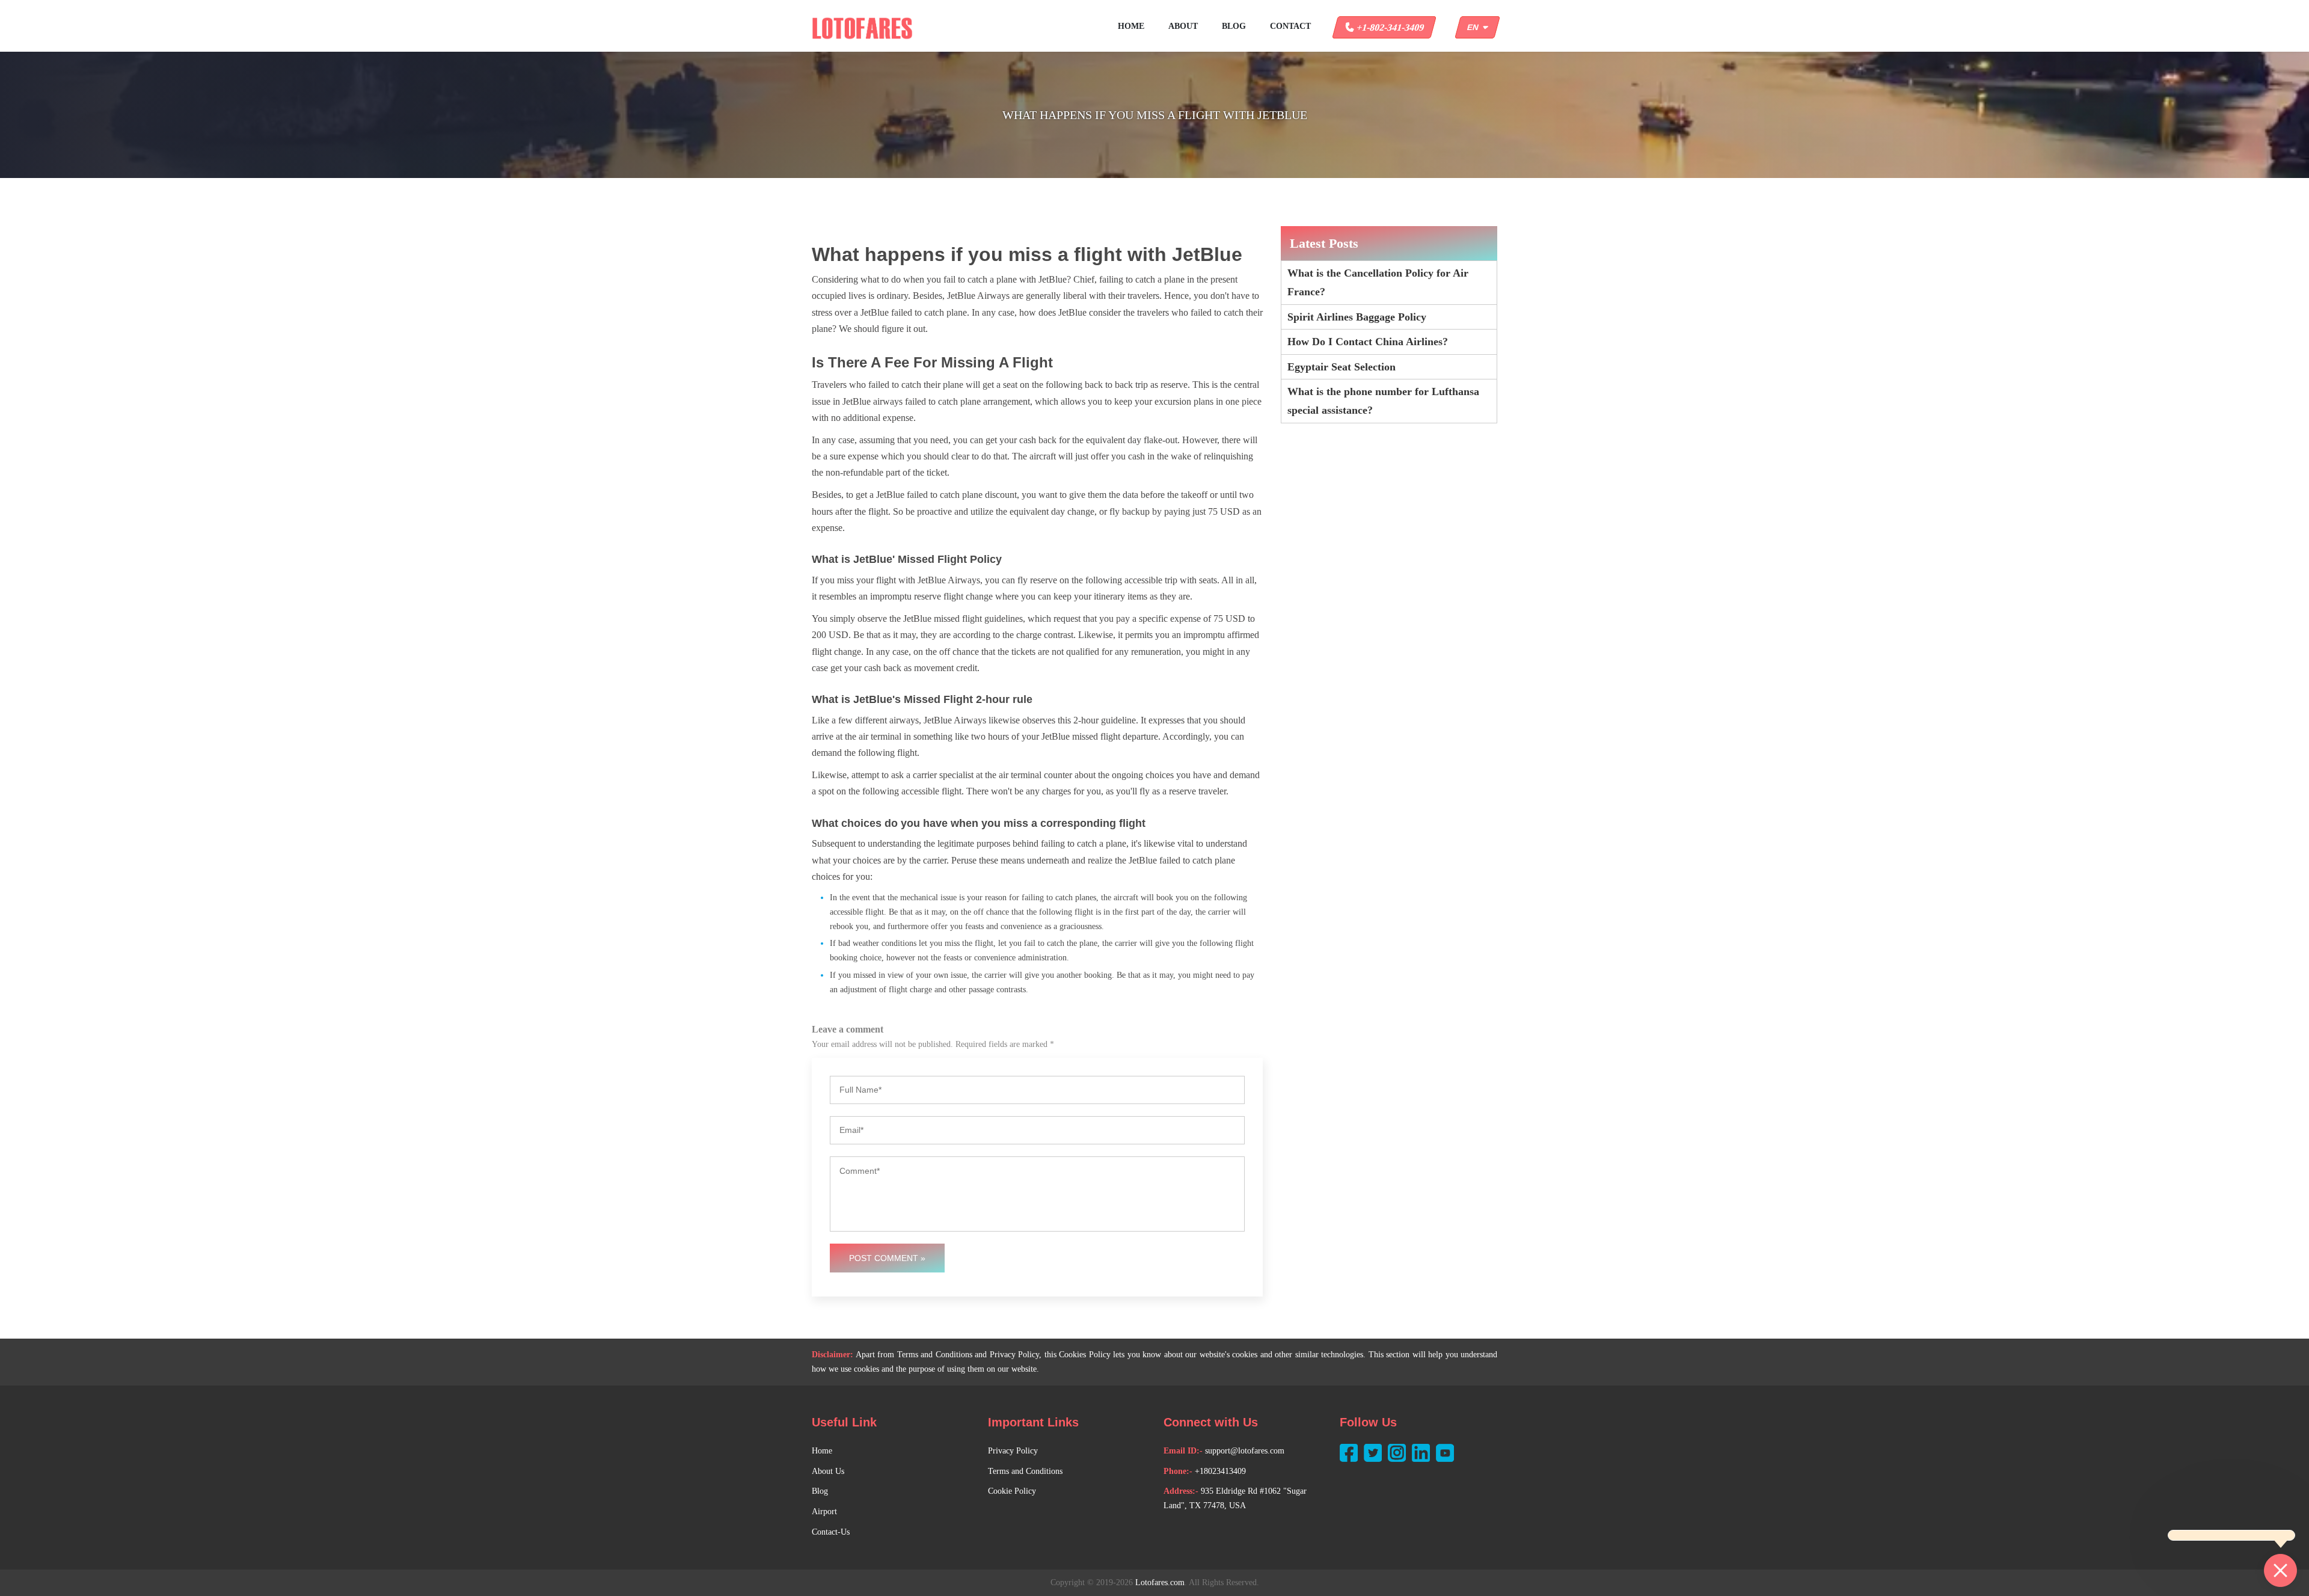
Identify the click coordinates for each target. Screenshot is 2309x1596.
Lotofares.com (1160, 1582)
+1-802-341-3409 (1389, 27)
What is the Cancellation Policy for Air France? (1378, 282)
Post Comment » (887, 1258)
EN (1475, 27)
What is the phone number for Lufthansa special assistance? (1383, 401)
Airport (824, 1512)
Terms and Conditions (1025, 1471)
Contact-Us (831, 1532)
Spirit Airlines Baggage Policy (1357, 317)
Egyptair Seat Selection (1342, 367)
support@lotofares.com (1245, 1451)
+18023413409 (1220, 1471)
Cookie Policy (1012, 1491)
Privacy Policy (1013, 1451)
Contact (1290, 26)
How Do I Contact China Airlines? (1368, 342)
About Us (828, 1471)
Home (1131, 26)
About (1183, 26)
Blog (1234, 26)
